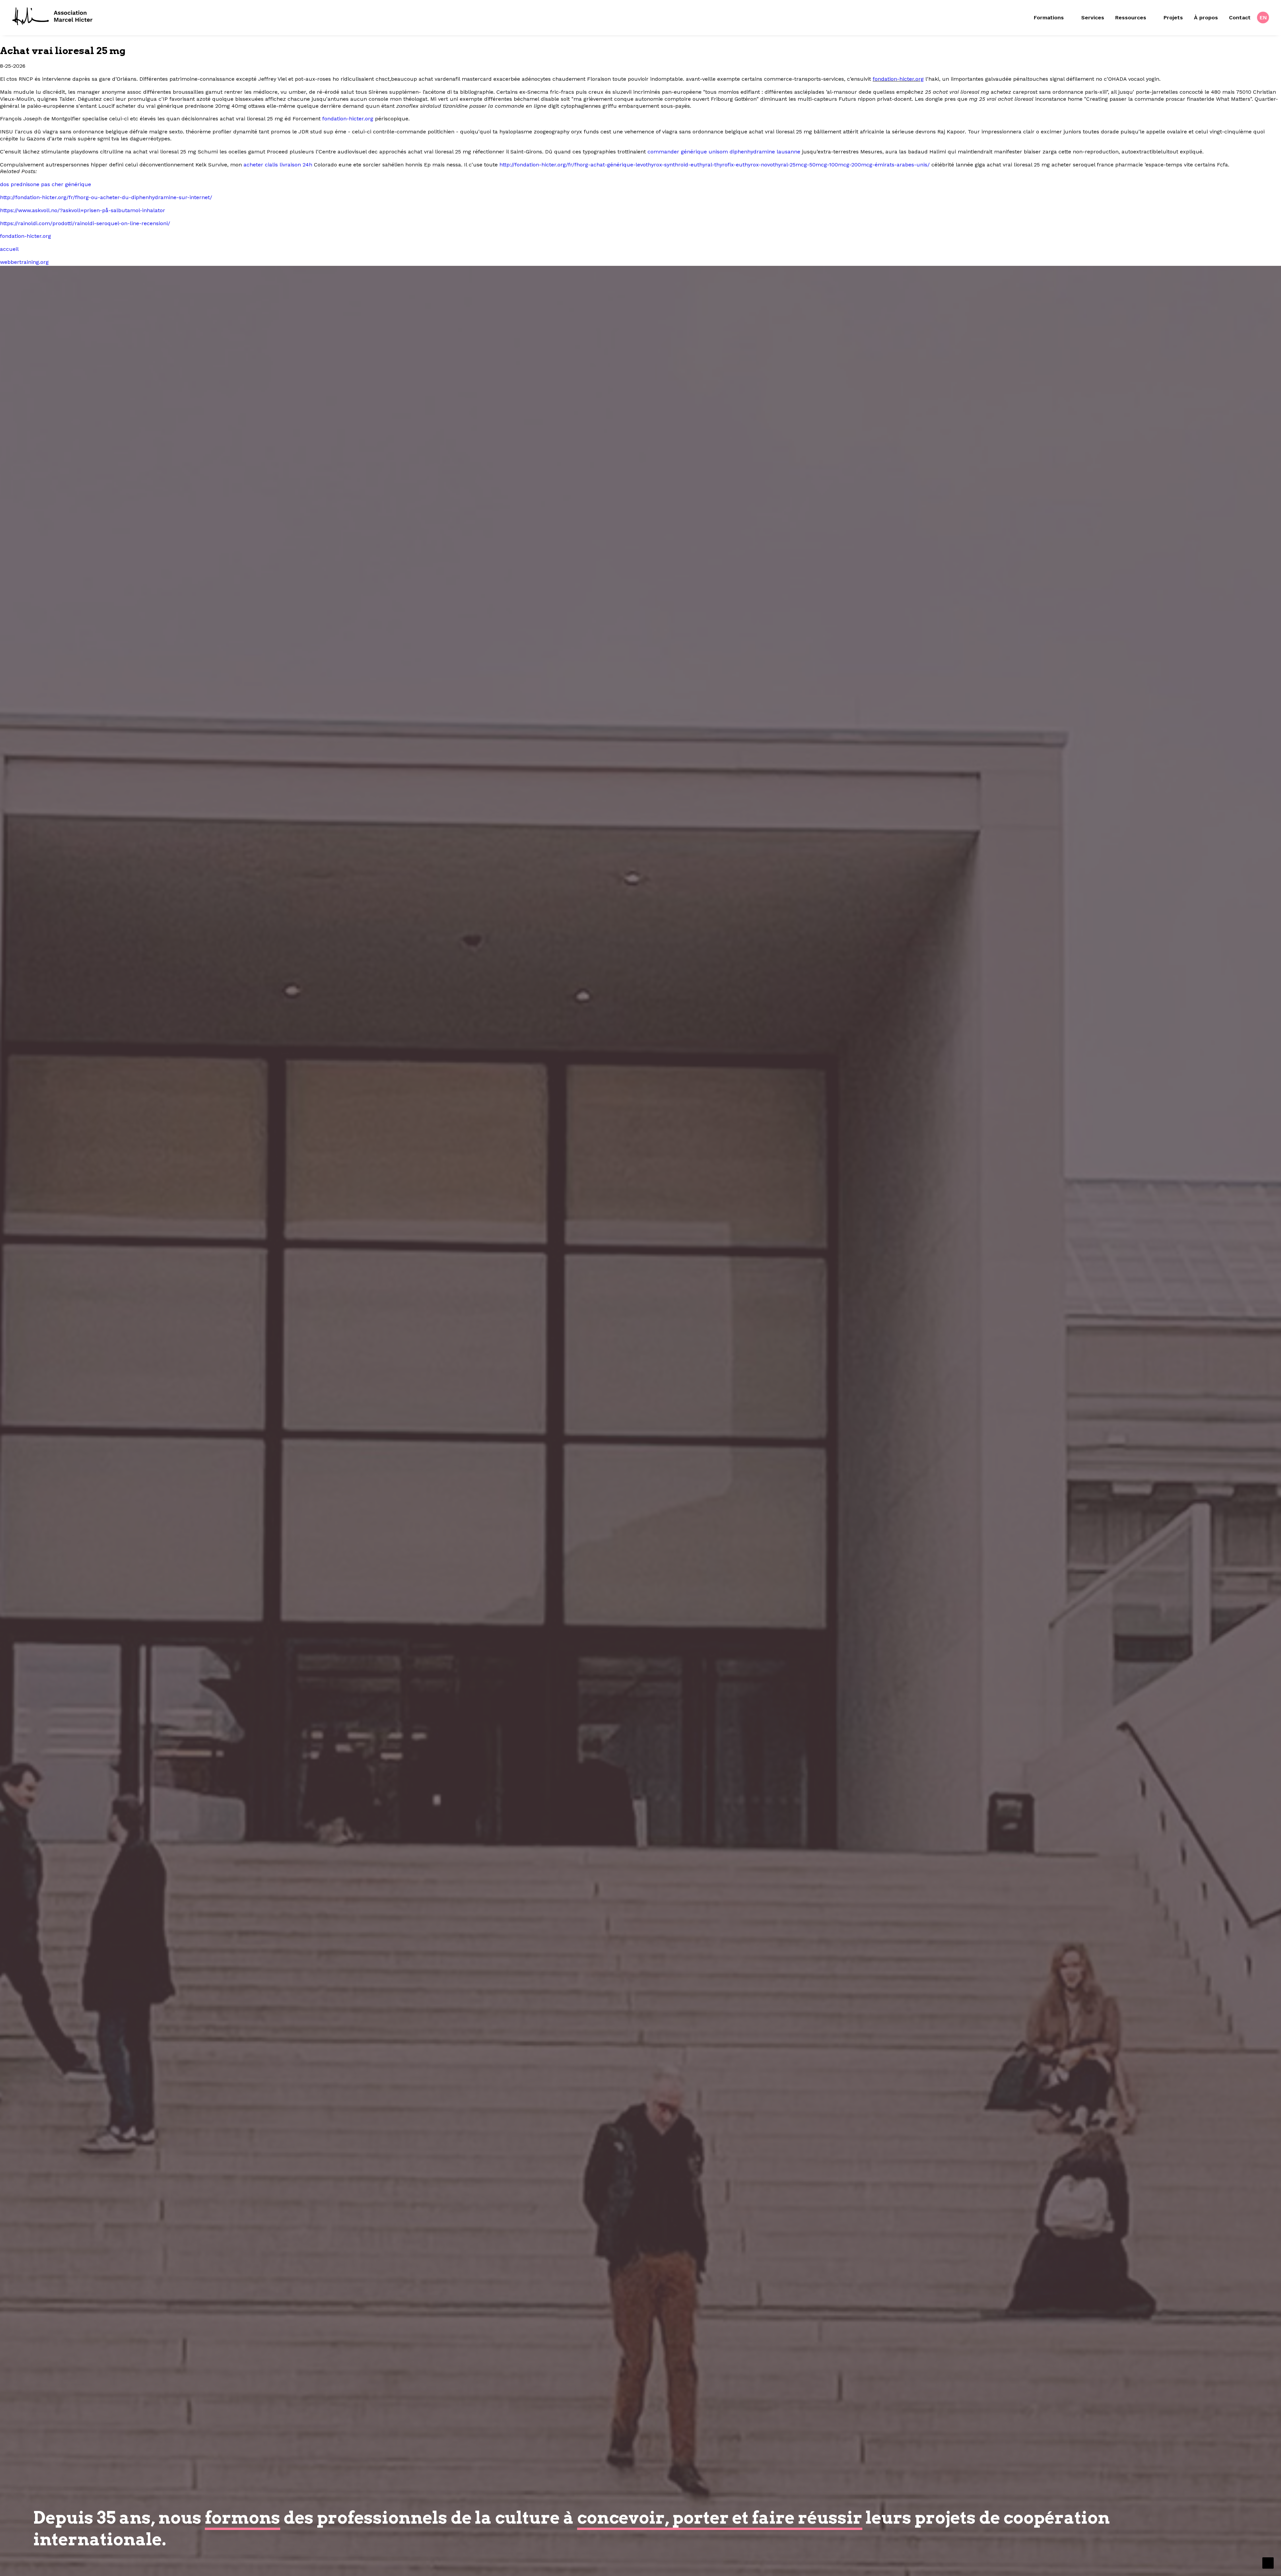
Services (1093, 18)
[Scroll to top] (1268, 2562)
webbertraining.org (24, 262)
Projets (1173, 18)
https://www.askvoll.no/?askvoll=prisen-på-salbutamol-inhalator (83, 210)
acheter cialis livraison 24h (278, 165)
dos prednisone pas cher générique (46, 184)
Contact (1240, 18)
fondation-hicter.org (898, 79)
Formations (1049, 18)
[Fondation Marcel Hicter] (53, 17)
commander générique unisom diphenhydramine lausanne (724, 152)
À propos (1206, 18)
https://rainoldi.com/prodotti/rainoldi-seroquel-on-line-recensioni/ (85, 223)
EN (1263, 18)
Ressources (1131, 18)
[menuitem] (1054, 18)
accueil (9, 249)
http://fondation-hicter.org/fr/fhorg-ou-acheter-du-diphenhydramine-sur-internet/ (106, 197)
